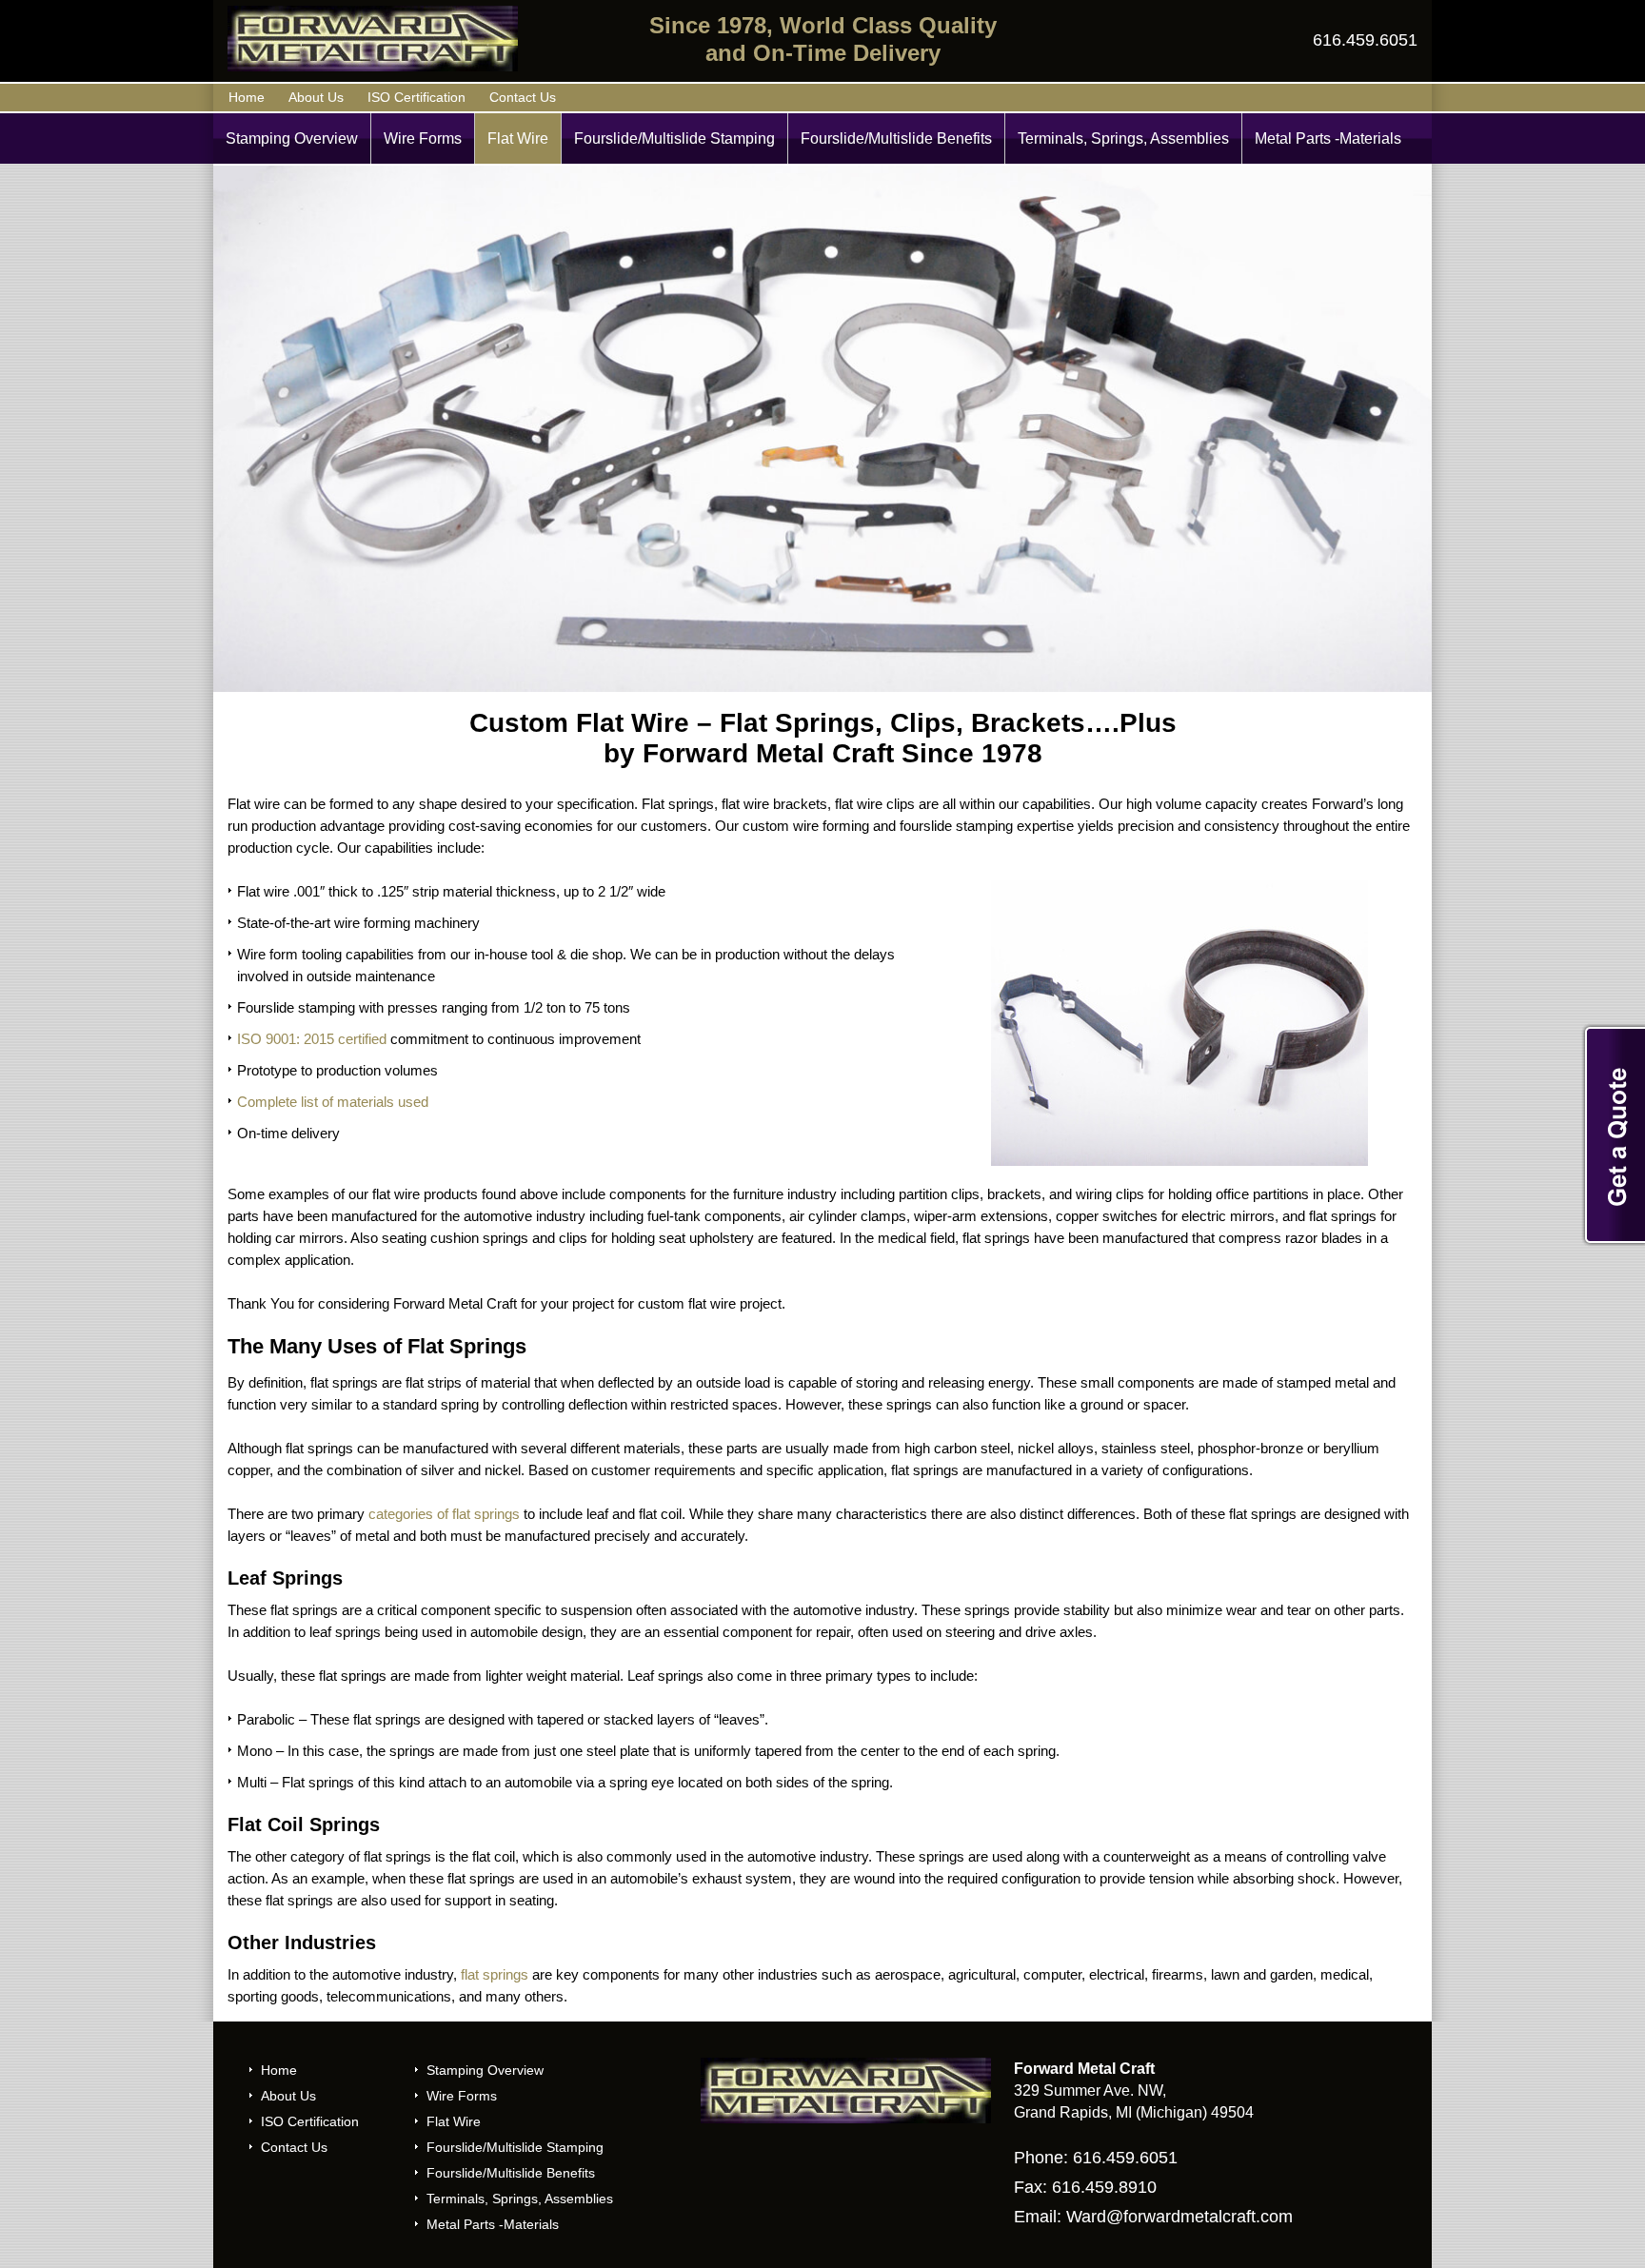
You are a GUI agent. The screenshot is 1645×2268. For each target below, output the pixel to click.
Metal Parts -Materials (1328, 138)
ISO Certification (416, 97)
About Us (316, 97)
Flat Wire (518, 138)
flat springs (495, 1974)
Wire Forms (423, 138)
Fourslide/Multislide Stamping (674, 138)
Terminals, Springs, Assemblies (1123, 138)
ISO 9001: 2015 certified (312, 1039)
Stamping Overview (292, 138)
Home (247, 97)
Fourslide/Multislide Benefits (896, 138)
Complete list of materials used (333, 1102)
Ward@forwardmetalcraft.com (1179, 2217)
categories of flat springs (444, 1514)
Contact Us (523, 97)
